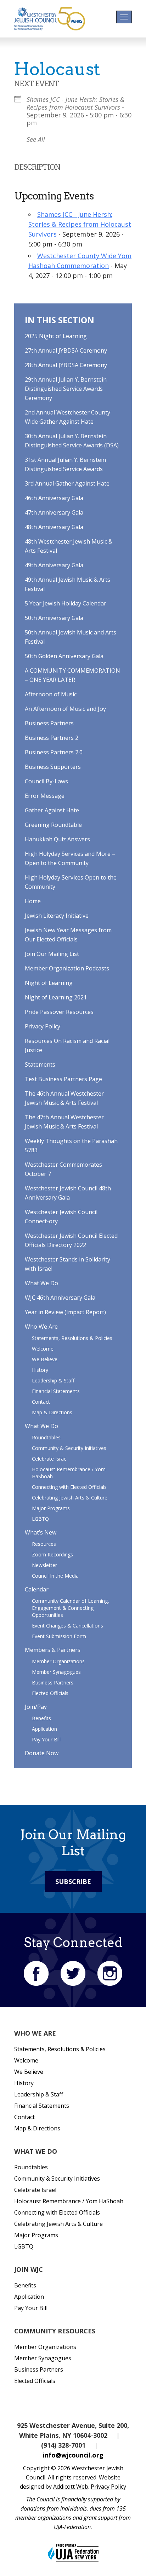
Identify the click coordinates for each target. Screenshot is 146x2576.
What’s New (41, 1532)
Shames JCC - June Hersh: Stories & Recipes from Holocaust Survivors (75, 103)
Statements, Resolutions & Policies (72, 1338)
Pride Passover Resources (59, 1012)
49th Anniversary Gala (54, 565)
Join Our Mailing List (52, 954)
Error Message (45, 796)
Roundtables (46, 1437)
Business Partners (49, 723)
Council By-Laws (46, 781)
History (40, 1370)
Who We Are (41, 1327)
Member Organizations (58, 1661)
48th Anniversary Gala (54, 527)
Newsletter (44, 1565)
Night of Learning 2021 (56, 997)
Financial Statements (56, 1391)
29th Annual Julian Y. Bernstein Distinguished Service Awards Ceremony (66, 389)
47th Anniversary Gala (54, 512)
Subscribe (73, 1881)
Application (44, 1729)
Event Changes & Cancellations (68, 1626)
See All (36, 139)
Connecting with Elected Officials (69, 1487)
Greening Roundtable (53, 825)
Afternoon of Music (51, 694)
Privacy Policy (43, 1026)
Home (33, 901)
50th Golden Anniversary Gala (64, 656)
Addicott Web (71, 2487)
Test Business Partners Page (63, 1079)
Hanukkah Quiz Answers (57, 839)
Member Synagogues (56, 1672)
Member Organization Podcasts (67, 968)
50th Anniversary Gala (54, 618)
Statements (40, 1064)
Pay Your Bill (46, 1739)
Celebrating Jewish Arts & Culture (70, 1498)
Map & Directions (52, 1412)
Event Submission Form (59, 1636)
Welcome (43, 1349)
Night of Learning (49, 983)
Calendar (37, 1589)
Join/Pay (36, 1707)
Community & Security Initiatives (69, 1448)
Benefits (41, 1718)
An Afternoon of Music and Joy (65, 709)
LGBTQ (40, 1519)
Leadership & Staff (53, 1380)
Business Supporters (53, 767)
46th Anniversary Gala (54, 498)
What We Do (41, 1283)
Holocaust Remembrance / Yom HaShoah (69, 2201)
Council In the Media (55, 1576)
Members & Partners (53, 1650)
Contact (41, 1402)
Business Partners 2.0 (54, 752)
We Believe (45, 1359)
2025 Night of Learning (56, 336)
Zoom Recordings (52, 1554)
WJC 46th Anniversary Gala (60, 1298)
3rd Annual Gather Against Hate (67, 483)
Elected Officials (50, 1693)
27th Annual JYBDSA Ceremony (66, 350)
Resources (44, 1544)
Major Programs (51, 1508)
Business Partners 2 (52, 738)
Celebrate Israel (50, 1459)
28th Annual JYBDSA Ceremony (66, 365)
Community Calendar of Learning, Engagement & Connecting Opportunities (71, 1608)
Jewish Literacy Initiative (57, 916)
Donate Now (42, 1753)
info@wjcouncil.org (73, 2455)
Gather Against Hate (52, 810)
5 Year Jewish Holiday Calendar (66, 603)
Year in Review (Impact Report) (65, 1312)
